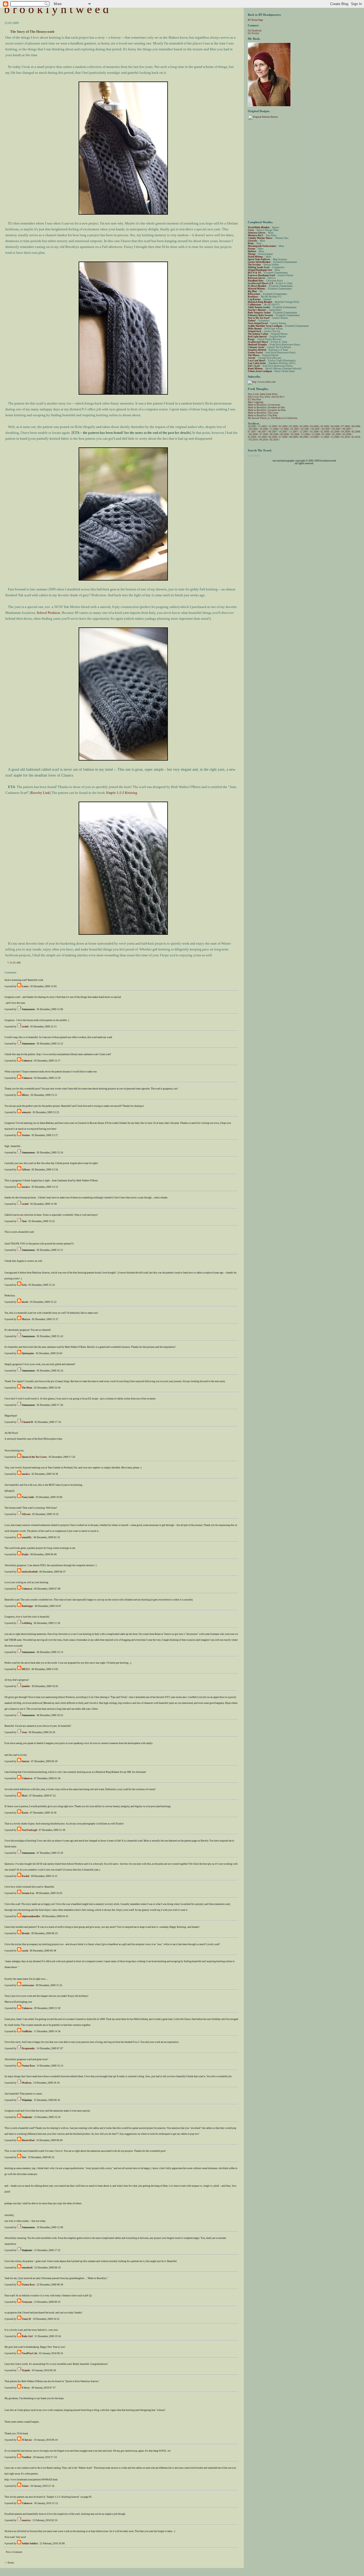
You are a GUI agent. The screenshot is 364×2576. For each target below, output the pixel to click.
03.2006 (304, 426)
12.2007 (304, 432)
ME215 (26, 1669)
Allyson (26, 1514)
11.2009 (325, 437)
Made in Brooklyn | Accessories (264, 405)
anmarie (26, 1112)
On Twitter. (254, 33)
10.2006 (264, 429)
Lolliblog (27, 1623)
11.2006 (274, 429)
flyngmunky (28, 2048)
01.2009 (326, 434)
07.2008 (264, 434)
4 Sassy (26, 2388)
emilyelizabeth (30, 1572)
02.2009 (337, 434)
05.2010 (274, 440)
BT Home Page (255, 20)
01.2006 (283, 426)
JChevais (27, 2440)
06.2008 (253, 434)
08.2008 (274, 434)
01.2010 (346, 437)
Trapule (26, 2370)
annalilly (27, 1537)
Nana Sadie (28, 1497)
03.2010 (253, 440)
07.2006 (346, 426)
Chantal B (27, 1422)
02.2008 (325, 432)
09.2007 (273, 432)
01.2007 (295, 429)
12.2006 (285, 429)
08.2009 (294, 437)
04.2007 (326, 429)
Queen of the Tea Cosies (34, 1457)
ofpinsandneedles (31, 1916)
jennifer (26, 1686)
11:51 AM (15, 963)
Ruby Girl (27, 2336)
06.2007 (347, 429)
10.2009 (314, 437)
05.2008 (356, 432)
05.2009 (262, 437)
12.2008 (316, 434)
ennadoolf (27, 2268)
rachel (25, 1027)
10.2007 (283, 432)
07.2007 (252, 432)
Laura (25, 986)
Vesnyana (27, 2302)
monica (26, 1187)
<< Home (9, 2563)
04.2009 (252, 437)
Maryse (26, 1319)
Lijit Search (254, 456)
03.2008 (335, 432)
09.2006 (253, 429)
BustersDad (28, 2140)
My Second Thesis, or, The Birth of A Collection (273, 418)
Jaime (25, 2486)
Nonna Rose (28, 2066)
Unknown (27, 1061)
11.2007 (294, 432)
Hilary (25, 1095)
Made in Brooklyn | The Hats (263, 415)
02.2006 (294, 426)
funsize (26, 1761)
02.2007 (305, 429)
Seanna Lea (28, 1893)
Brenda (26, 1933)
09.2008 (285, 434)
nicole (25, 1302)
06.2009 (273, 437)
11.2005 (262, 426)
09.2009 (304, 437)
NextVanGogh (29, 1830)
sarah (25, 1951)
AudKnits (27, 2031)
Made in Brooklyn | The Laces (263, 413)
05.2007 (337, 429)
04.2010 (264, 440)
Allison (26, 1170)
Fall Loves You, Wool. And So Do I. (266, 397)
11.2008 (305, 434)
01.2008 (314, 432)
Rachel (26, 1876)
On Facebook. (255, 31)
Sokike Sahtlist (30, 2544)
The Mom (27, 1388)
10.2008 (295, 434)
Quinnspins (28, 1353)
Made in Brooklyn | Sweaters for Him (267, 410)
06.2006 (335, 426)
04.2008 (346, 432)
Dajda (25, 1554)
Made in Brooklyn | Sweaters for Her (266, 407)
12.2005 (273, 426)
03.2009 (347, 434)
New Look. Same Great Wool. (263, 394)
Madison (27, 2083)
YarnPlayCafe (30, 2353)
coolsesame (28, 1985)
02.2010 (356, 437)
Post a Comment (14, 2552)
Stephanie (27, 2117)
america (26, 2520)
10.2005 (252, 426)
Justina (26, 1135)
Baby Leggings (256, 402)
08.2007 (262, 432)
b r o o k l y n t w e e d (56, 9)
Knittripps (27, 1606)
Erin (24, 1285)
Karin (25, 1813)
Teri (24, 2157)
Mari (25, 1796)
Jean (24, 1732)
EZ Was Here (254, 399)
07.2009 (283, 437)
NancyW (27, 2319)
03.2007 (316, 429)
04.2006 (314, 426)
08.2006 (356, 426)
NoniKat (27, 2457)
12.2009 (335, 437)
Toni (24, 1221)
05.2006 (325, 426)
